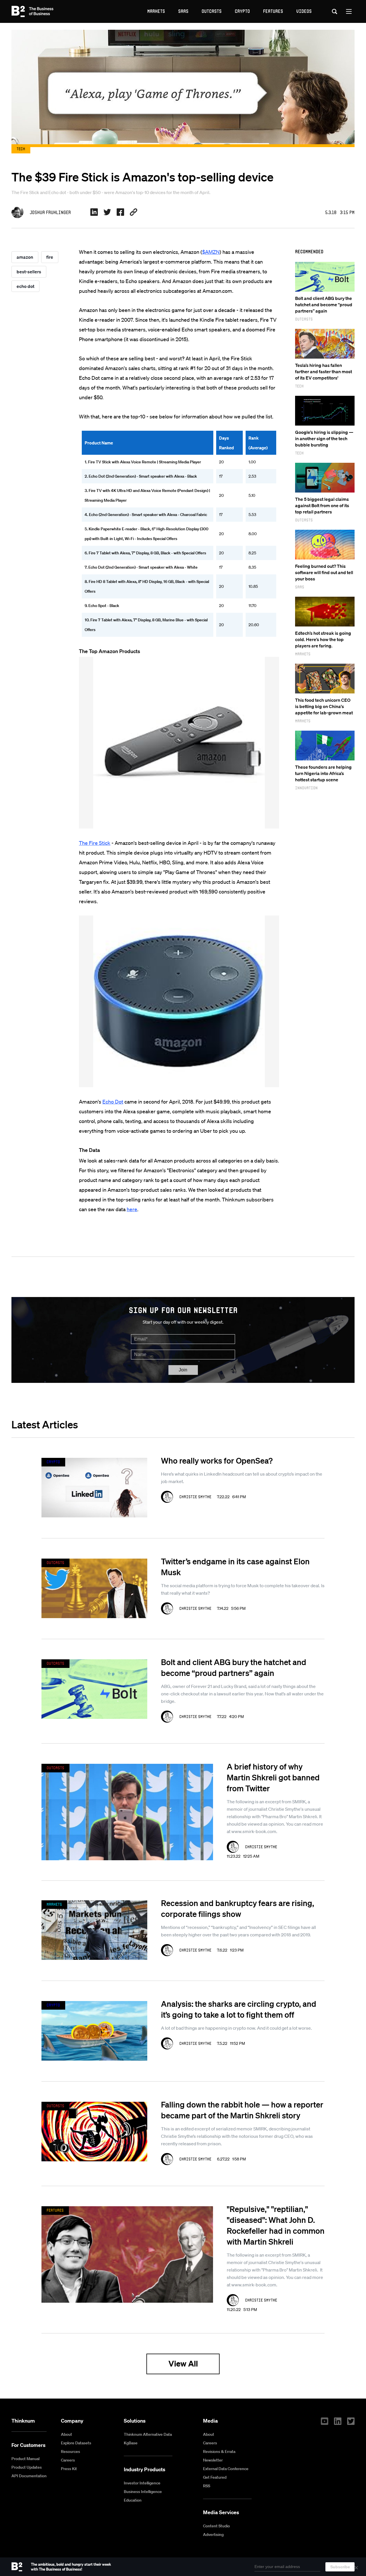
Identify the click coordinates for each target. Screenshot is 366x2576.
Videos (304, 11)
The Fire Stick (95, 843)
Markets (156, 11)
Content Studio (216, 2526)
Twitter (351, 2421)
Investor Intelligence (142, 2483)
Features (273, 11)
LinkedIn (338, 2421)
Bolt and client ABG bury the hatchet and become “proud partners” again (324, 305)
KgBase (131, 2443)
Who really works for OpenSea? (217, 1460)
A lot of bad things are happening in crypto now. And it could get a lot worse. (236, 2028)
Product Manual (25, 2459)
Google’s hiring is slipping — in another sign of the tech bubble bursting (324, 438)
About (66, 2434)
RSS (207, 2486)
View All (183, 2364)
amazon (25, 257)
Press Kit (69, 2469)
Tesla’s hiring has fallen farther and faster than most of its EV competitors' (324, 371)
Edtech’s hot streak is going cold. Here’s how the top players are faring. (323, 639)
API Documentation (29, 2476)
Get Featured (215, 2477)
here (132, 1209)
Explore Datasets (76, 2443)
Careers (68, 2460)
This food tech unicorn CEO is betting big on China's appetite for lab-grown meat (324, 706)
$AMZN (211, 252)
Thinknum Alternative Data (148, 2434)
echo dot (25, 286)
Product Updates (27, 2467)
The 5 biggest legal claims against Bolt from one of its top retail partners (322, 505)
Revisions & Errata (219, 2452)
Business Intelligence (143, 2492)
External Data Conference (226, 2469)
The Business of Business (32, 11)
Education (133, 2500)
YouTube (325, 2421)
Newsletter (213, 2460)
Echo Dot (113, 1102)
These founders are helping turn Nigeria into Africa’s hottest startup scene (323, 773)
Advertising (213, 2535)
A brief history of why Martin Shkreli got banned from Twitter (273, 1777)
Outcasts (212, 11)
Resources (70, 2452)
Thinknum (23, 2421)
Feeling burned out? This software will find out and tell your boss (324, 572)
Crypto (242, 11)
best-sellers (29, 272)
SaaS (183, 11)
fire (50, 257)
